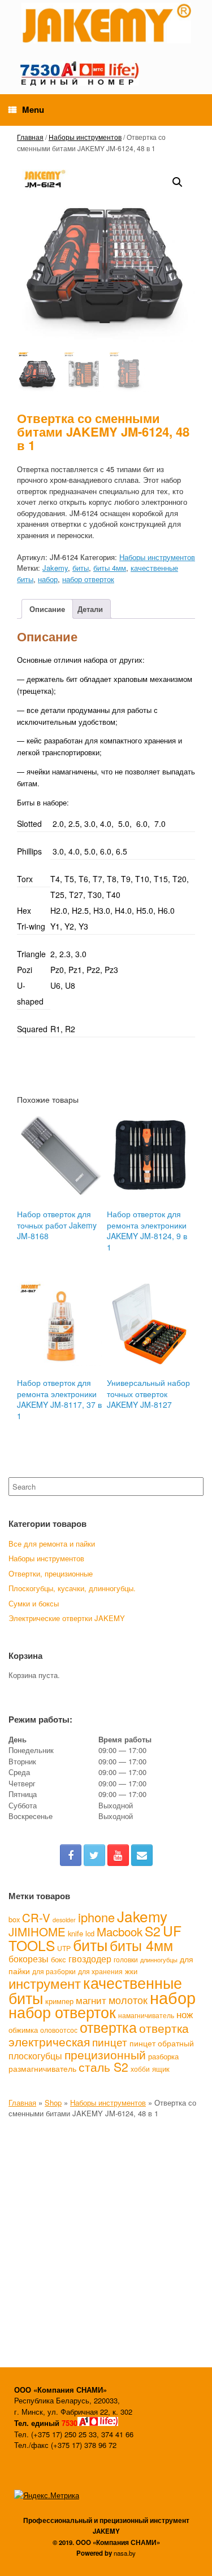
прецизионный (105, 2054)
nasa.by (125, 2553)
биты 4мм (110, 568)
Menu (33, 109)
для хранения (100, 1971)
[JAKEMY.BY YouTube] (118, 1855)
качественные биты (95, 1990)
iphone (96, 1917)
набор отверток (88, 579)
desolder (64, 1920)
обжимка (23, 2030)
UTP (64, 1948)
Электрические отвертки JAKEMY (67, 1618)
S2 (153, 1931)
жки (131, 1971)
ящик (161, 2069)
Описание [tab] (47, 609)
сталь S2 (103, 2067)
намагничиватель (146, 2015)
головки (126, 1959)
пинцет (110, 2042)
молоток (128, 2000)
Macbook (120, 1931)
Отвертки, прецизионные (51, 1573)
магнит (91, 2000)
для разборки (54, 1971)
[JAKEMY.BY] (106, 23)
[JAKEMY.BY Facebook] (71, 1855)
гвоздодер (90, 1958)
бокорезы (29, 1958)
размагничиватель (42, 2068)
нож (185, 2014)
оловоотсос (59, 2030)
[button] (178, 182)
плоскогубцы (35, 2056)
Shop (53, 2102)
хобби (140, 2069)
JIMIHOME (37, 1931)
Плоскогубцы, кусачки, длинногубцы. (72, 1588)
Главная (30, 137)
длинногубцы (159, 1960)
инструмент (45, 1983)
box (14, 1919)
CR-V (36, 1917)
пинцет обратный (162, 2043)
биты (81, 568)
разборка (163, 2056)
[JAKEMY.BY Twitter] (94, 1855)
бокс (59, 1959)
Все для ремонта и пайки (52, 1544)
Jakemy (55, 568)
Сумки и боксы (34, 1603)
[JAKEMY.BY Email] (142, 1855)
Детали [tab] (90, 609)
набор (48, 579)
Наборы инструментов (85, 137)
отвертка (108, 2027)
